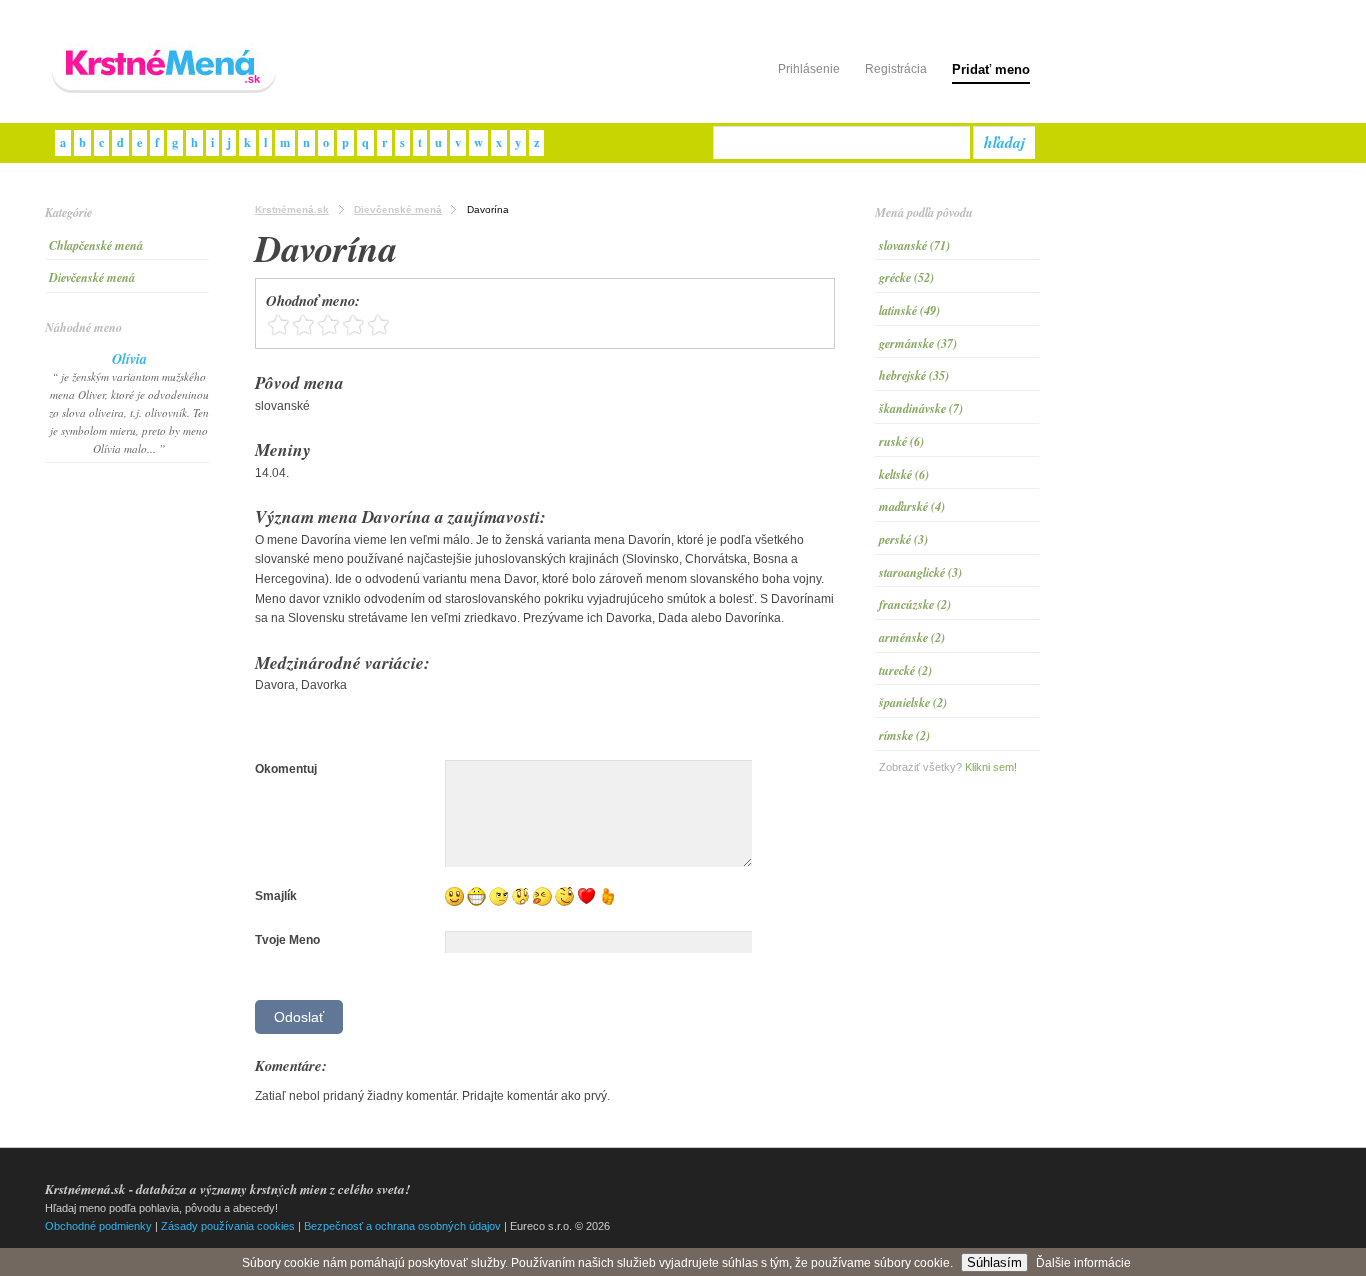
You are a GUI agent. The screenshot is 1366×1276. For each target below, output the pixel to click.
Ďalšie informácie (1083, 1263)
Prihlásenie (809, 69)
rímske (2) (904, 735)
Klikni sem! (991, 767)
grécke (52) (906, 277)
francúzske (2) (915, 604)
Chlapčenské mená (96, 245)
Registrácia (896, 69)
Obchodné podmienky (98, 1226)
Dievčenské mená (92, 277)
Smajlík (276, 896)
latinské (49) (909, 310)
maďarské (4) (912, 506)
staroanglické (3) (920, 572)
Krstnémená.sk (292, 209)
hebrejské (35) (914, 375)
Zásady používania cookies (228, 1226)
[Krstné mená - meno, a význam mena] (165, 94)
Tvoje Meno (287, 940)
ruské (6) (901, 441)
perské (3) (903, 539)
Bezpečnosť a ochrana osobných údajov (402, 1226)
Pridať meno (991, 69)
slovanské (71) (914, 245)
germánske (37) (918, 343)
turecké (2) (905, 670)
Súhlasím (994, 1262)
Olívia (129, 359)
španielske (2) (913, 702)
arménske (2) (912, 637)
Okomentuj (286, 769)
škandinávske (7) (921, 408)
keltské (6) (904, 474)
